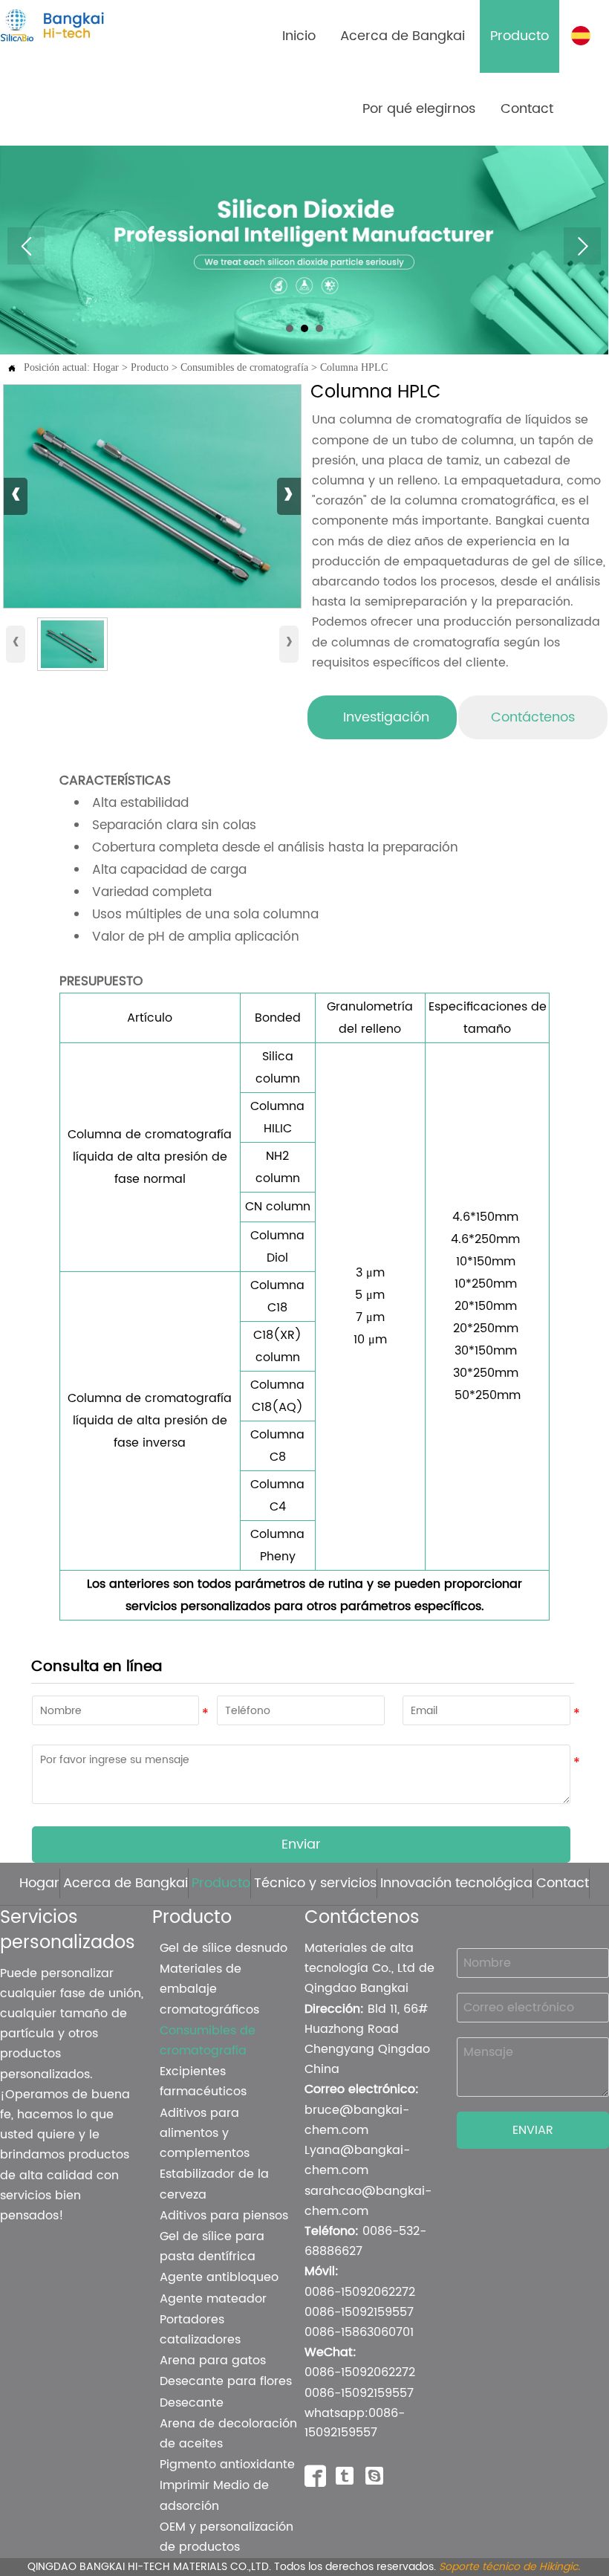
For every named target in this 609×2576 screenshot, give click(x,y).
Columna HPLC (354, 367)
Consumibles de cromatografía (244, 367)
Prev (26, 246)
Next (582, 246)
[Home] (76, 25)
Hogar (106, 367)
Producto (150, 367)
